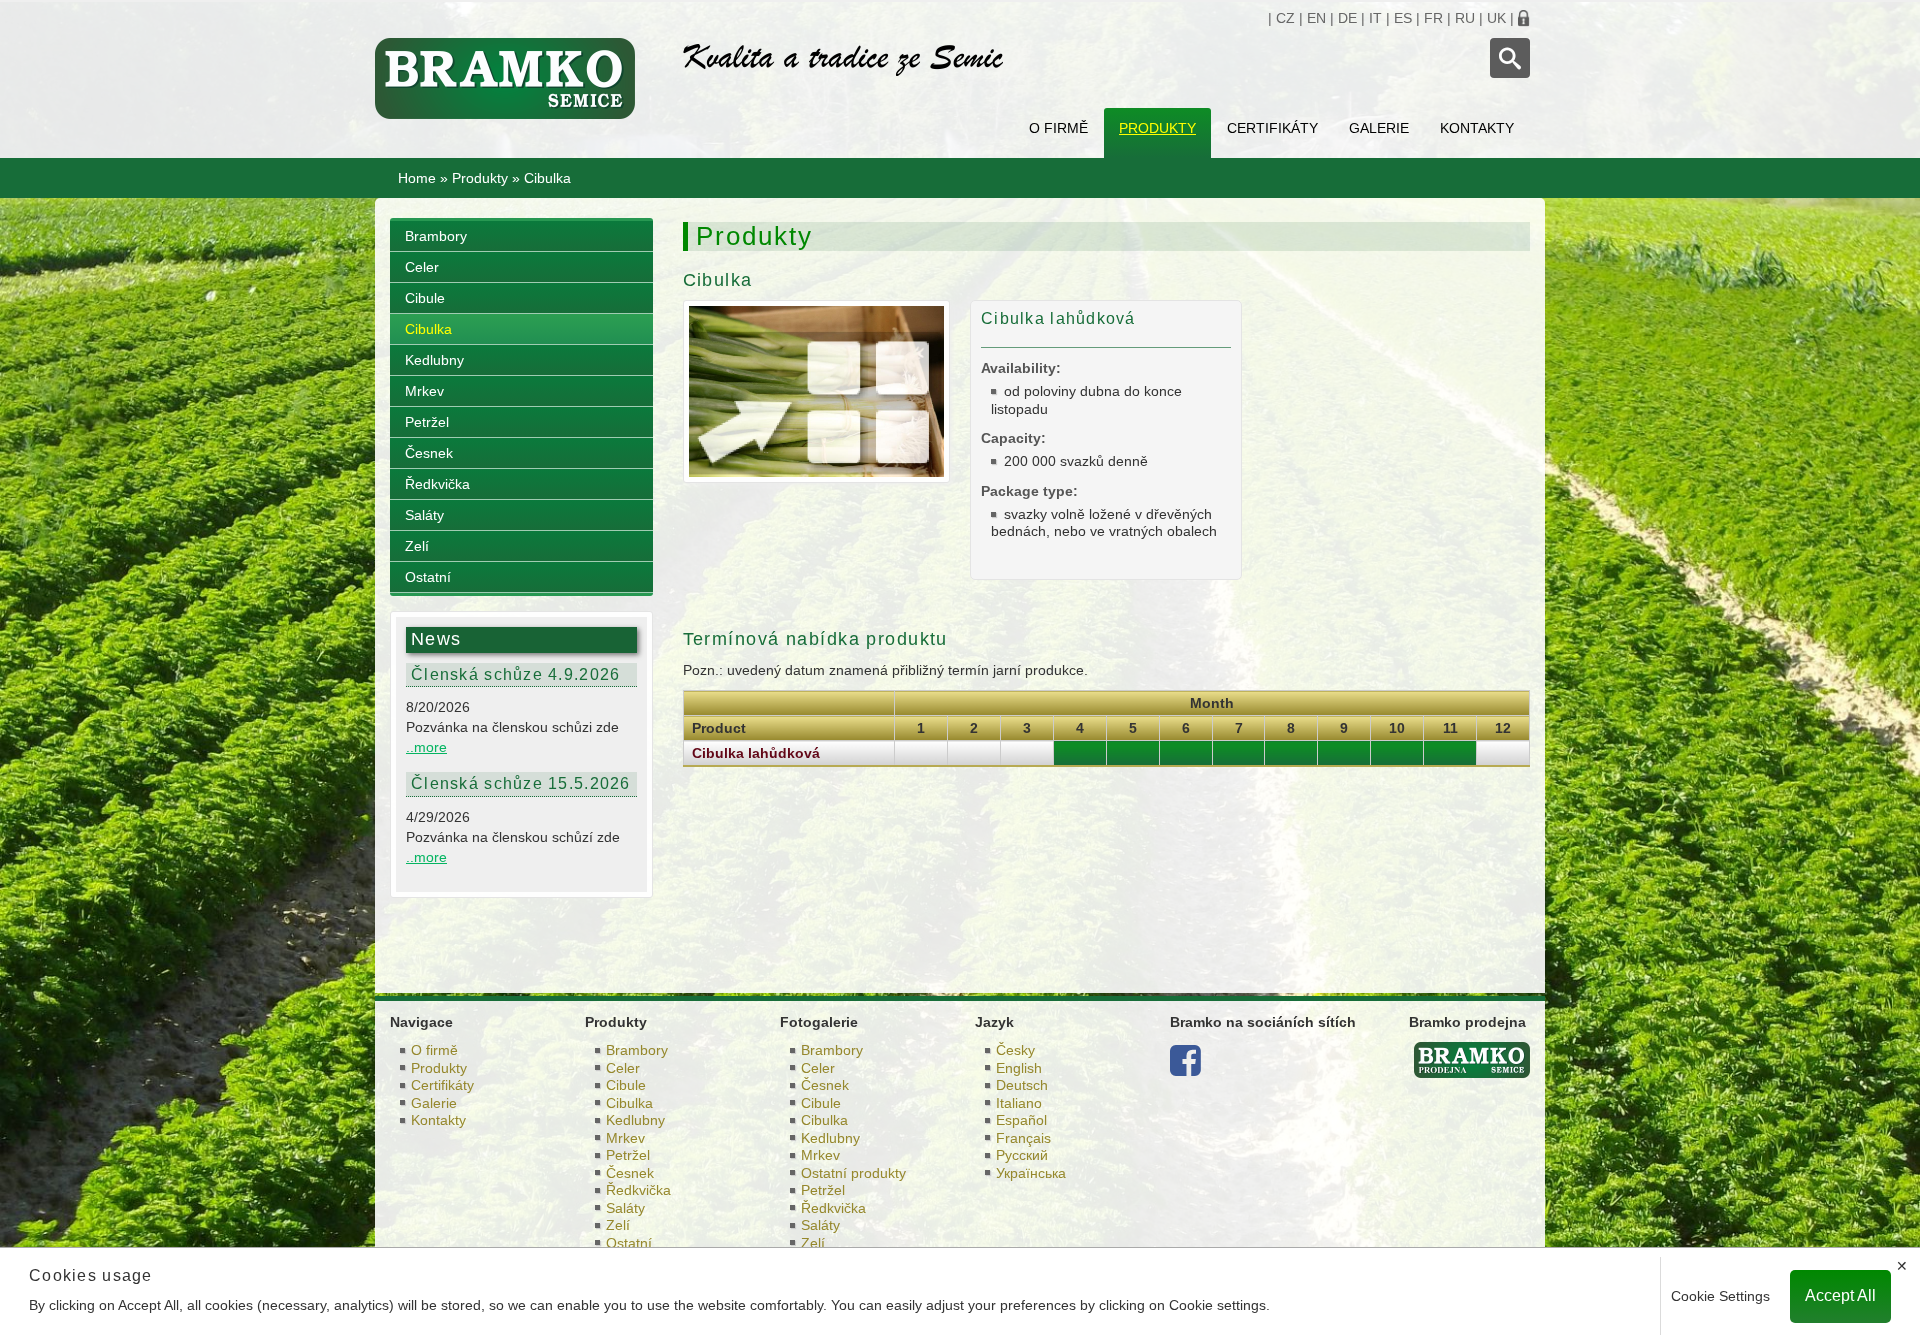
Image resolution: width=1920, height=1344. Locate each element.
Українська (1031, 1173)
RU (1465, 18)
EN (1316, 18)
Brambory (436, 236)
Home (417, 178)
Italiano (1019, 1103)
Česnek (429, 453)
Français (1023, 1138)
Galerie (1379, 128)
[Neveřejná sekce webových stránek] (1524, 18)
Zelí (417, 546)
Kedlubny (434, 360)
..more (426, 747)
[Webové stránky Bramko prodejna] (1472, 1059)
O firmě (1058, 128)
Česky (1015, 1050)
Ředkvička (437, 484)
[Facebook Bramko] (1185, 1068)
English (1019, 1068)
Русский (1022, 1155)
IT (1375, 18)
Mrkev (424, 391)
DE (1347, 18)
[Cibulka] (816, 390)
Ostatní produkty (853, 1173)
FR (1433, 18)
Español (1021, 1120)
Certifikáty (1272, 128)
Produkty (1157, 128)
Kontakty (1477, 128)
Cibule (425, 298)
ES (1403, 18)
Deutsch (1022, 1085)
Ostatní (428, 577)
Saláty (424, 515)
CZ (1285, 18)
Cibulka (428, 329)
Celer (422, 267)
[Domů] (514, 78)
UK (1496, 18)
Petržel (427, 422)
